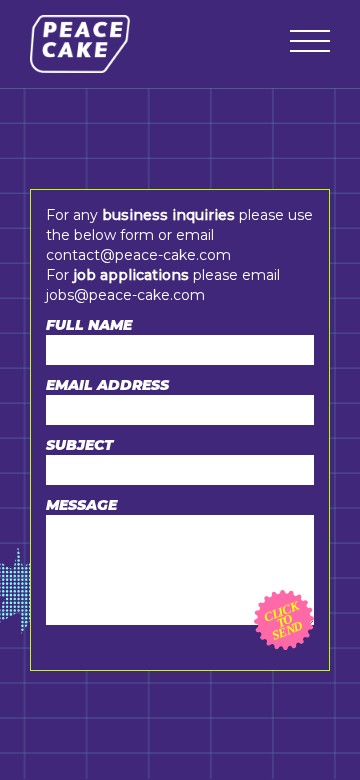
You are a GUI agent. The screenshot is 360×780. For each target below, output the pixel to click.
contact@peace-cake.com (138, 255)
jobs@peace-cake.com (125, 295)
